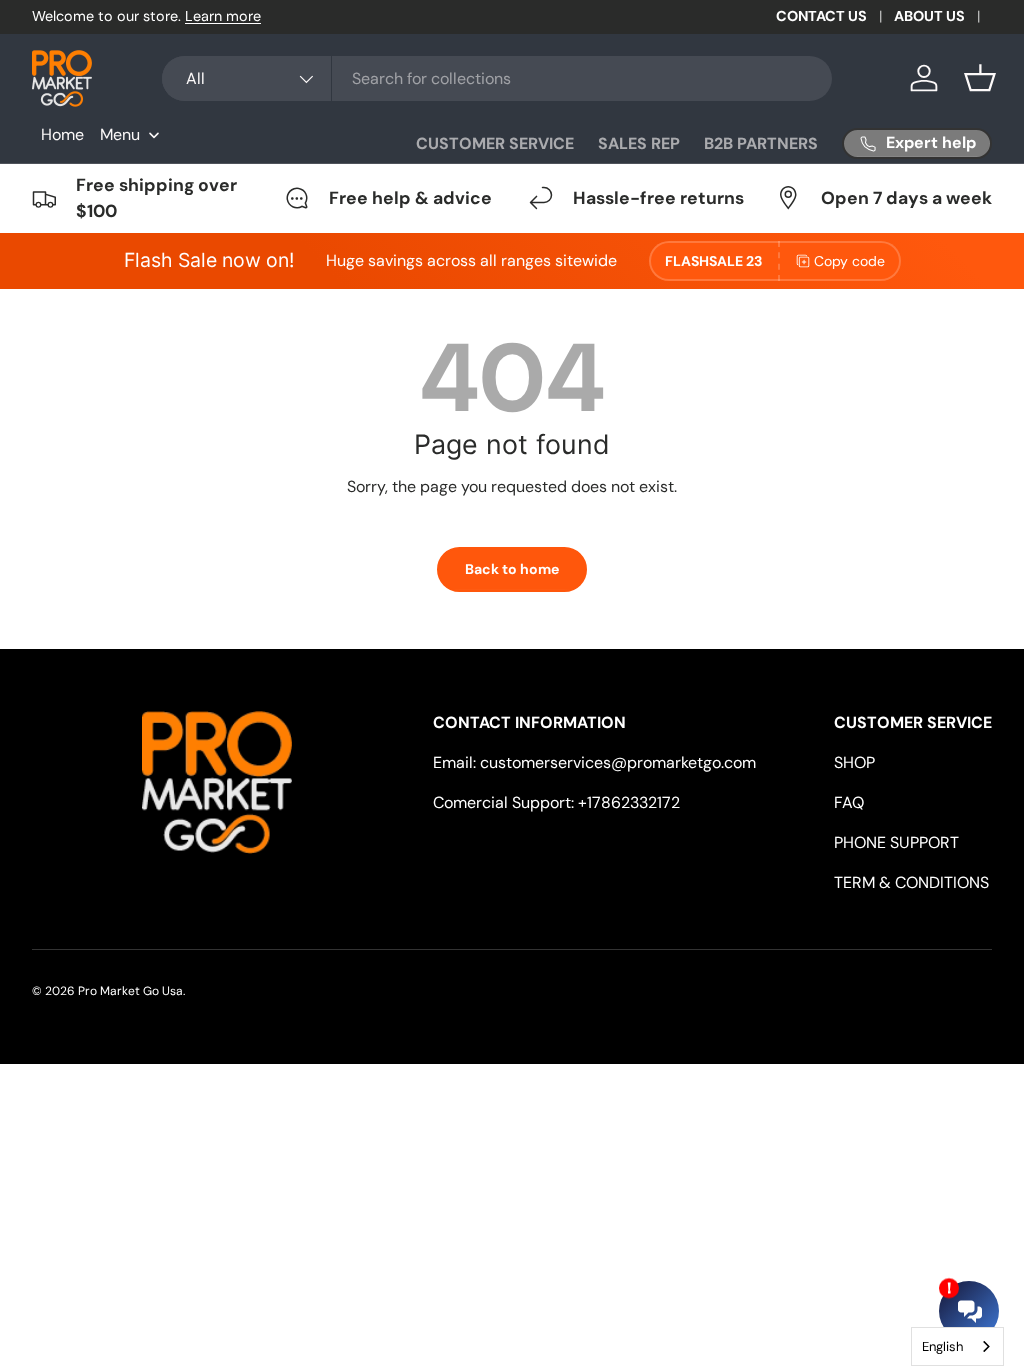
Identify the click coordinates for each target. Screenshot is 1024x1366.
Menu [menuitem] (120, 134)
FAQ (849, 802)
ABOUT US (929, 16)
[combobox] (497, 78)
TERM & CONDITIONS (911, 882)
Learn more (223, 16)
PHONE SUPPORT (896, 842)
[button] (980, 78)
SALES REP (639, 143)
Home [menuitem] (62, 134)
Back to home (512, 569)
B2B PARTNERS (761, 143)
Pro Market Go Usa (130, 991)
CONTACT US (821, 16)
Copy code (849, 261)
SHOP (854, 762)
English (942, 1346)
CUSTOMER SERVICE (495, 143)
